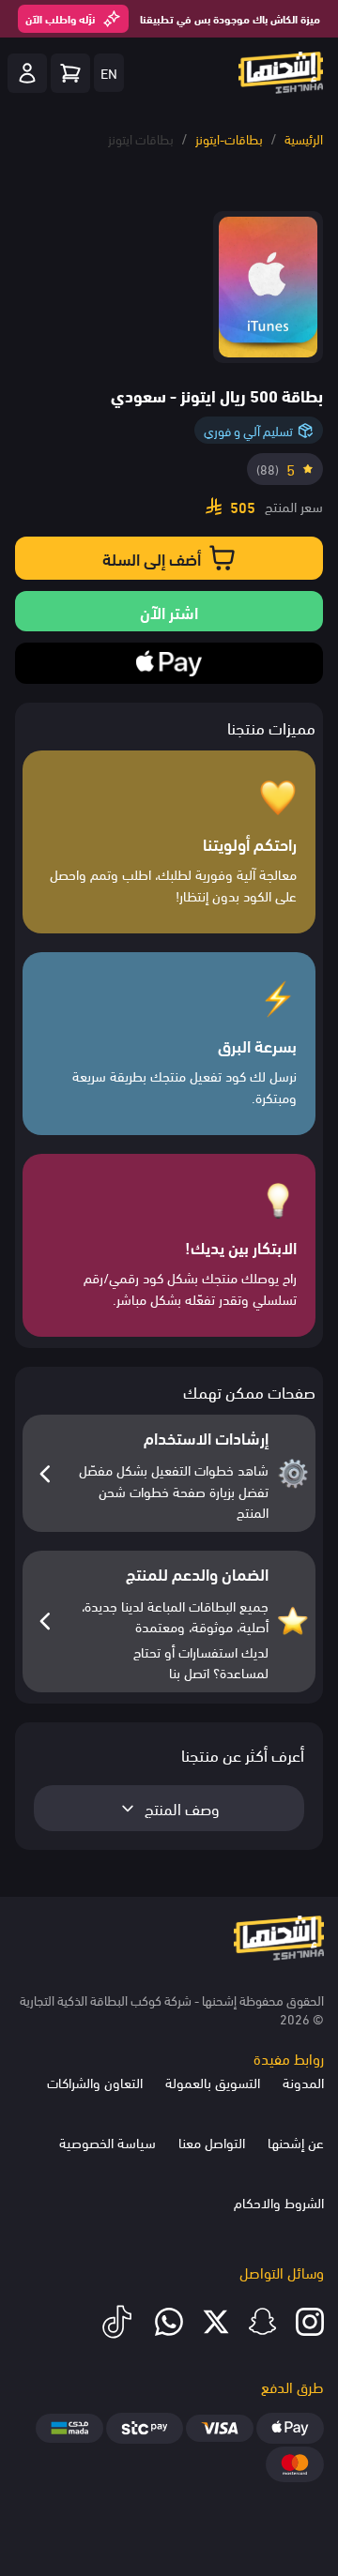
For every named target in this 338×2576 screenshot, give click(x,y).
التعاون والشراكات (95, 2082)
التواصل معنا (212, 2142)
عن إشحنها (296, 2142)
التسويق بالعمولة (213, 2082)
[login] (27, 73)
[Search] (70, 73)
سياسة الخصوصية (108, 2142)
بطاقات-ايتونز (229, 138)
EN (109, 72)
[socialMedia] (310, 2322)
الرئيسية (304, 138)
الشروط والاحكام (279, 2202)
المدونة (303, 2082)
